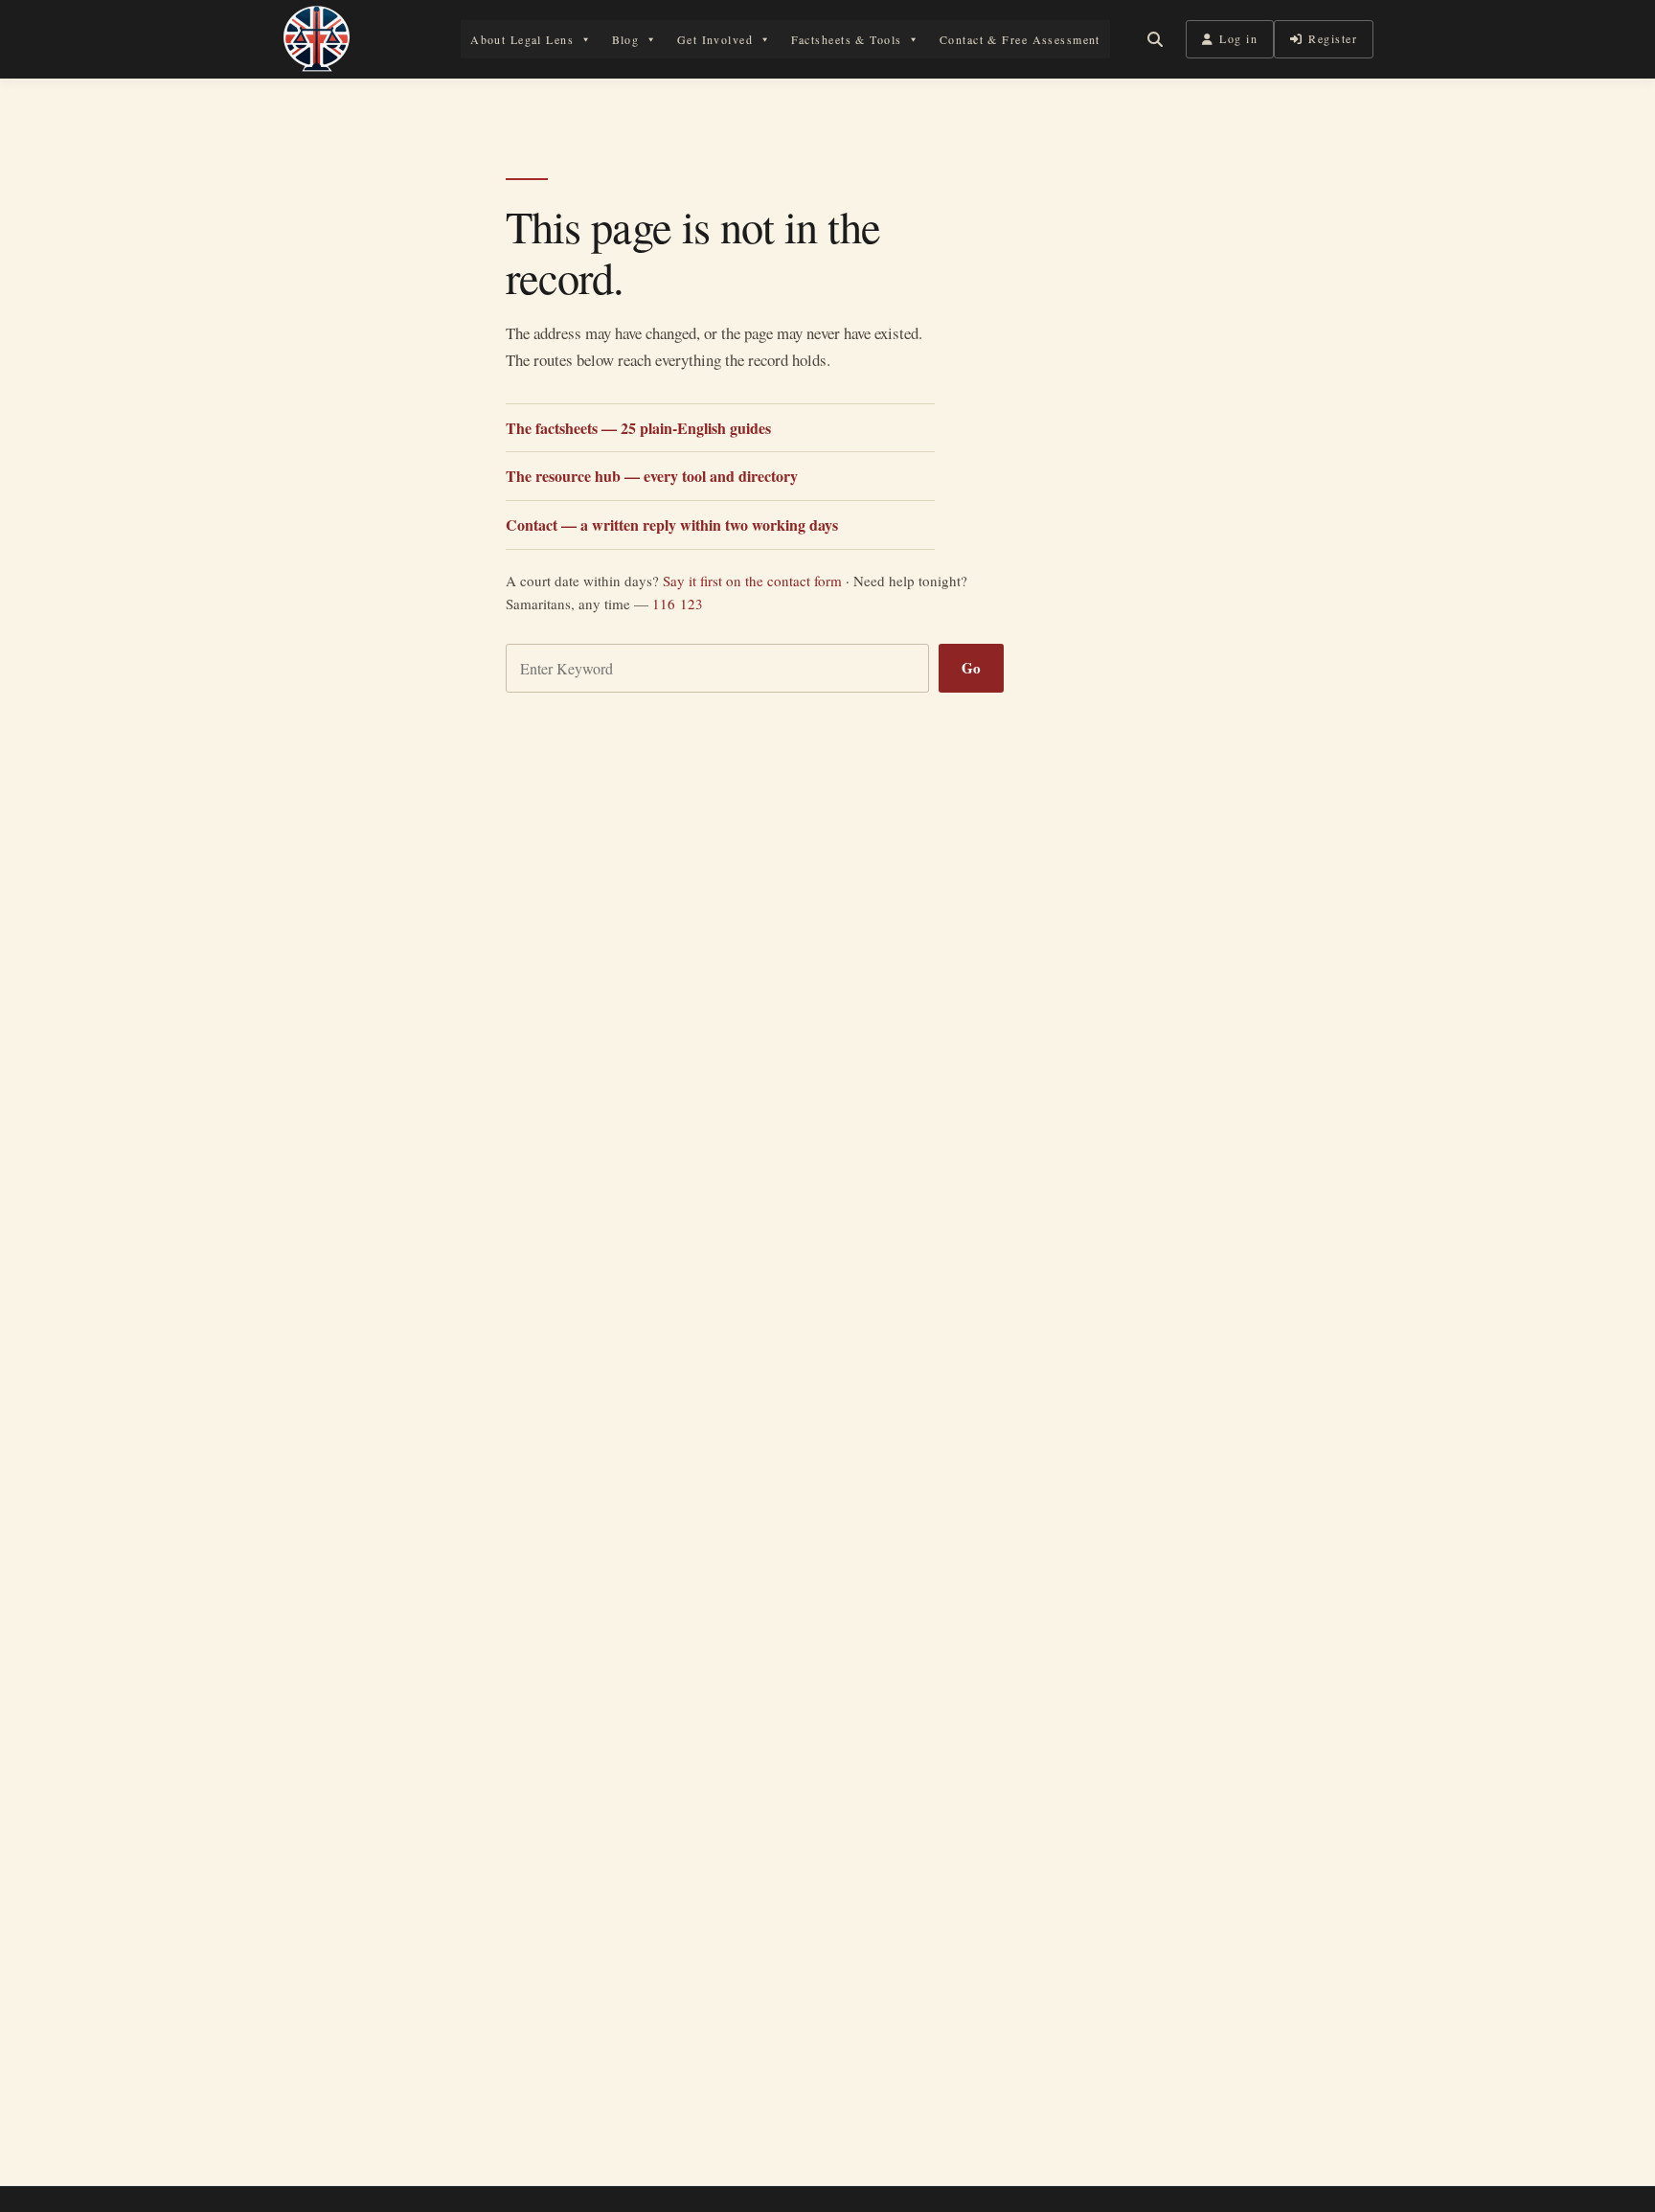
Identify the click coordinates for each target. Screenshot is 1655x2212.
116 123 (678, 604)
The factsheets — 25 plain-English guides (638, 428)
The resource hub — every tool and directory (652, 476)
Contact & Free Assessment (1020, 39)
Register (1333, 38)
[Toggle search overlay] (1155, 39)
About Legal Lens (522, 39)
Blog (626, 39)
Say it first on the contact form (752, 581)
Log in (1238, 38)
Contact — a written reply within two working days (672, 524)
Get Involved (715, 39)
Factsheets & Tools (847, 39)
